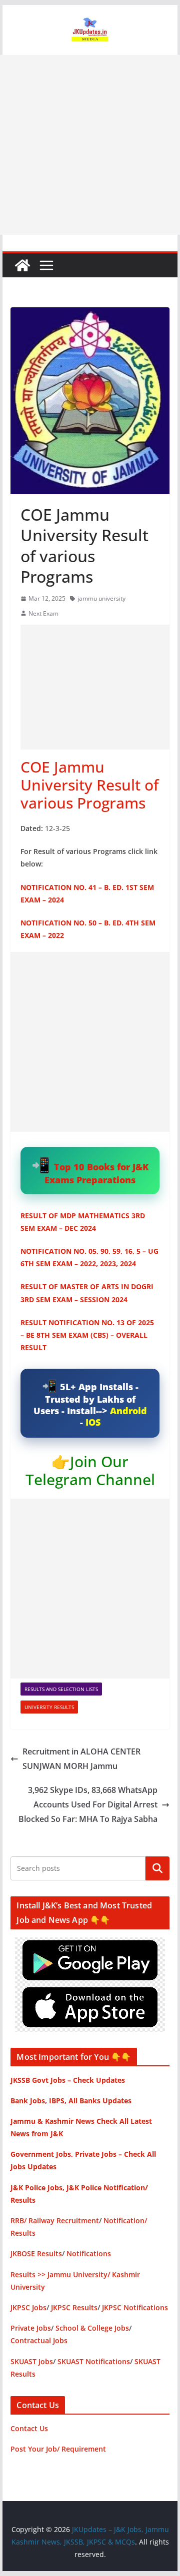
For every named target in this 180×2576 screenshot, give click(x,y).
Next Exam (43, 613)
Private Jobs (31, 2328)
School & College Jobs (92, 2328)
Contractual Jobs (39, 2340)
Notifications (89, 2253)
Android (128, 1411)
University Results (49, 1707)
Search (157, 1868)
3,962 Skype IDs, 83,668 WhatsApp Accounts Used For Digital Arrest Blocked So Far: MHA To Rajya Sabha (88, 1804)
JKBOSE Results (36, 2253)
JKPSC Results (74, 2307)
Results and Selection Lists (61, 1689)
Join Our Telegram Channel (90, 1470)
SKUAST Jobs (32, 2361)
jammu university (101, 598)
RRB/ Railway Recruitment (55, 2220)
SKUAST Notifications (94, 2361)
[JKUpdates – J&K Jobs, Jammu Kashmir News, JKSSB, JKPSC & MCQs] (22, 265)
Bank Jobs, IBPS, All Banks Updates (71, 2101)
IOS (93, 1422)
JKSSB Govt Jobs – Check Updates (68, 2080)
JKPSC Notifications (135, 2307)
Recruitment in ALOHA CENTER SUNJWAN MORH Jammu (81, 1759)
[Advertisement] (90, 145)
